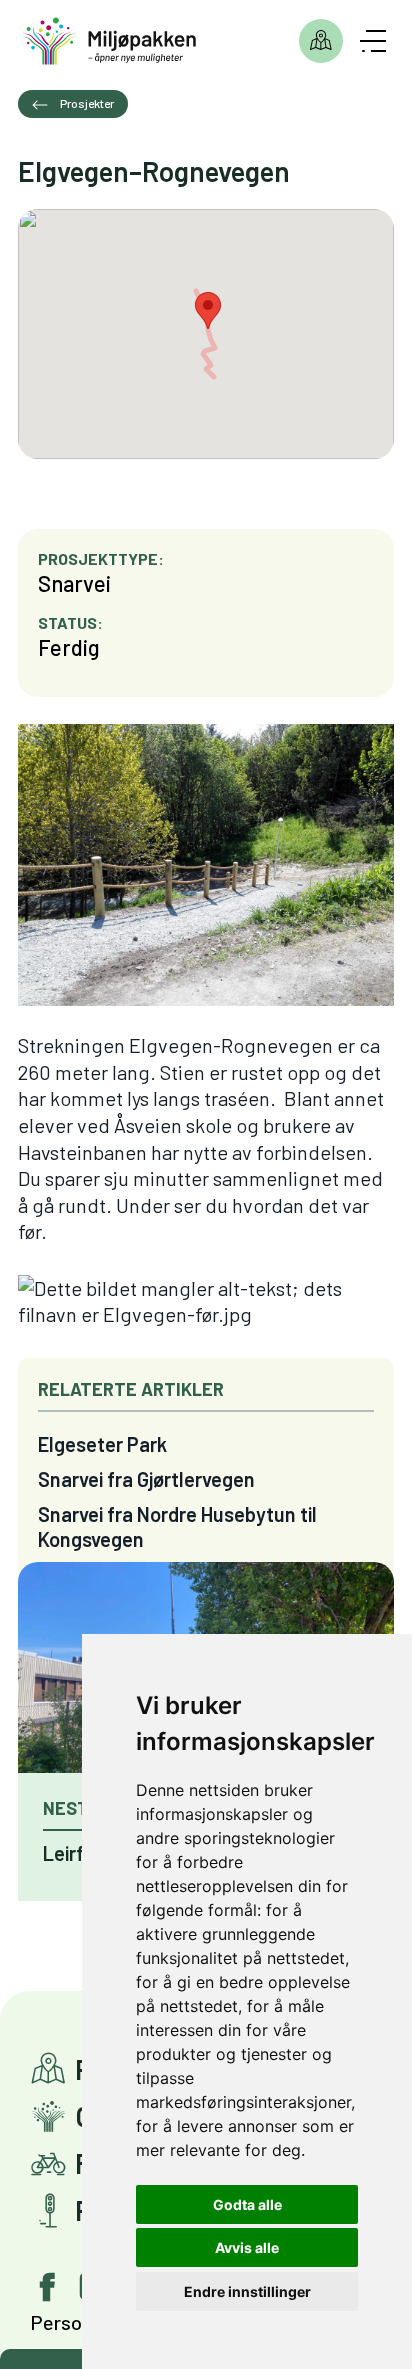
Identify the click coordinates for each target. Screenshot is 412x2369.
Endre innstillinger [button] (247, 2291)
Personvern (80, 2322)
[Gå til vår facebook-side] (48, 2287)
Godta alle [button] (247, 2204)
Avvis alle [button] (247, 2247)
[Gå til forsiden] (110, 41)
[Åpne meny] (373, 41)
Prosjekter (321, 41)
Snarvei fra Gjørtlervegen (146, 1479)
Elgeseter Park (102, 1444)
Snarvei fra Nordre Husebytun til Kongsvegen (177, 1526)
